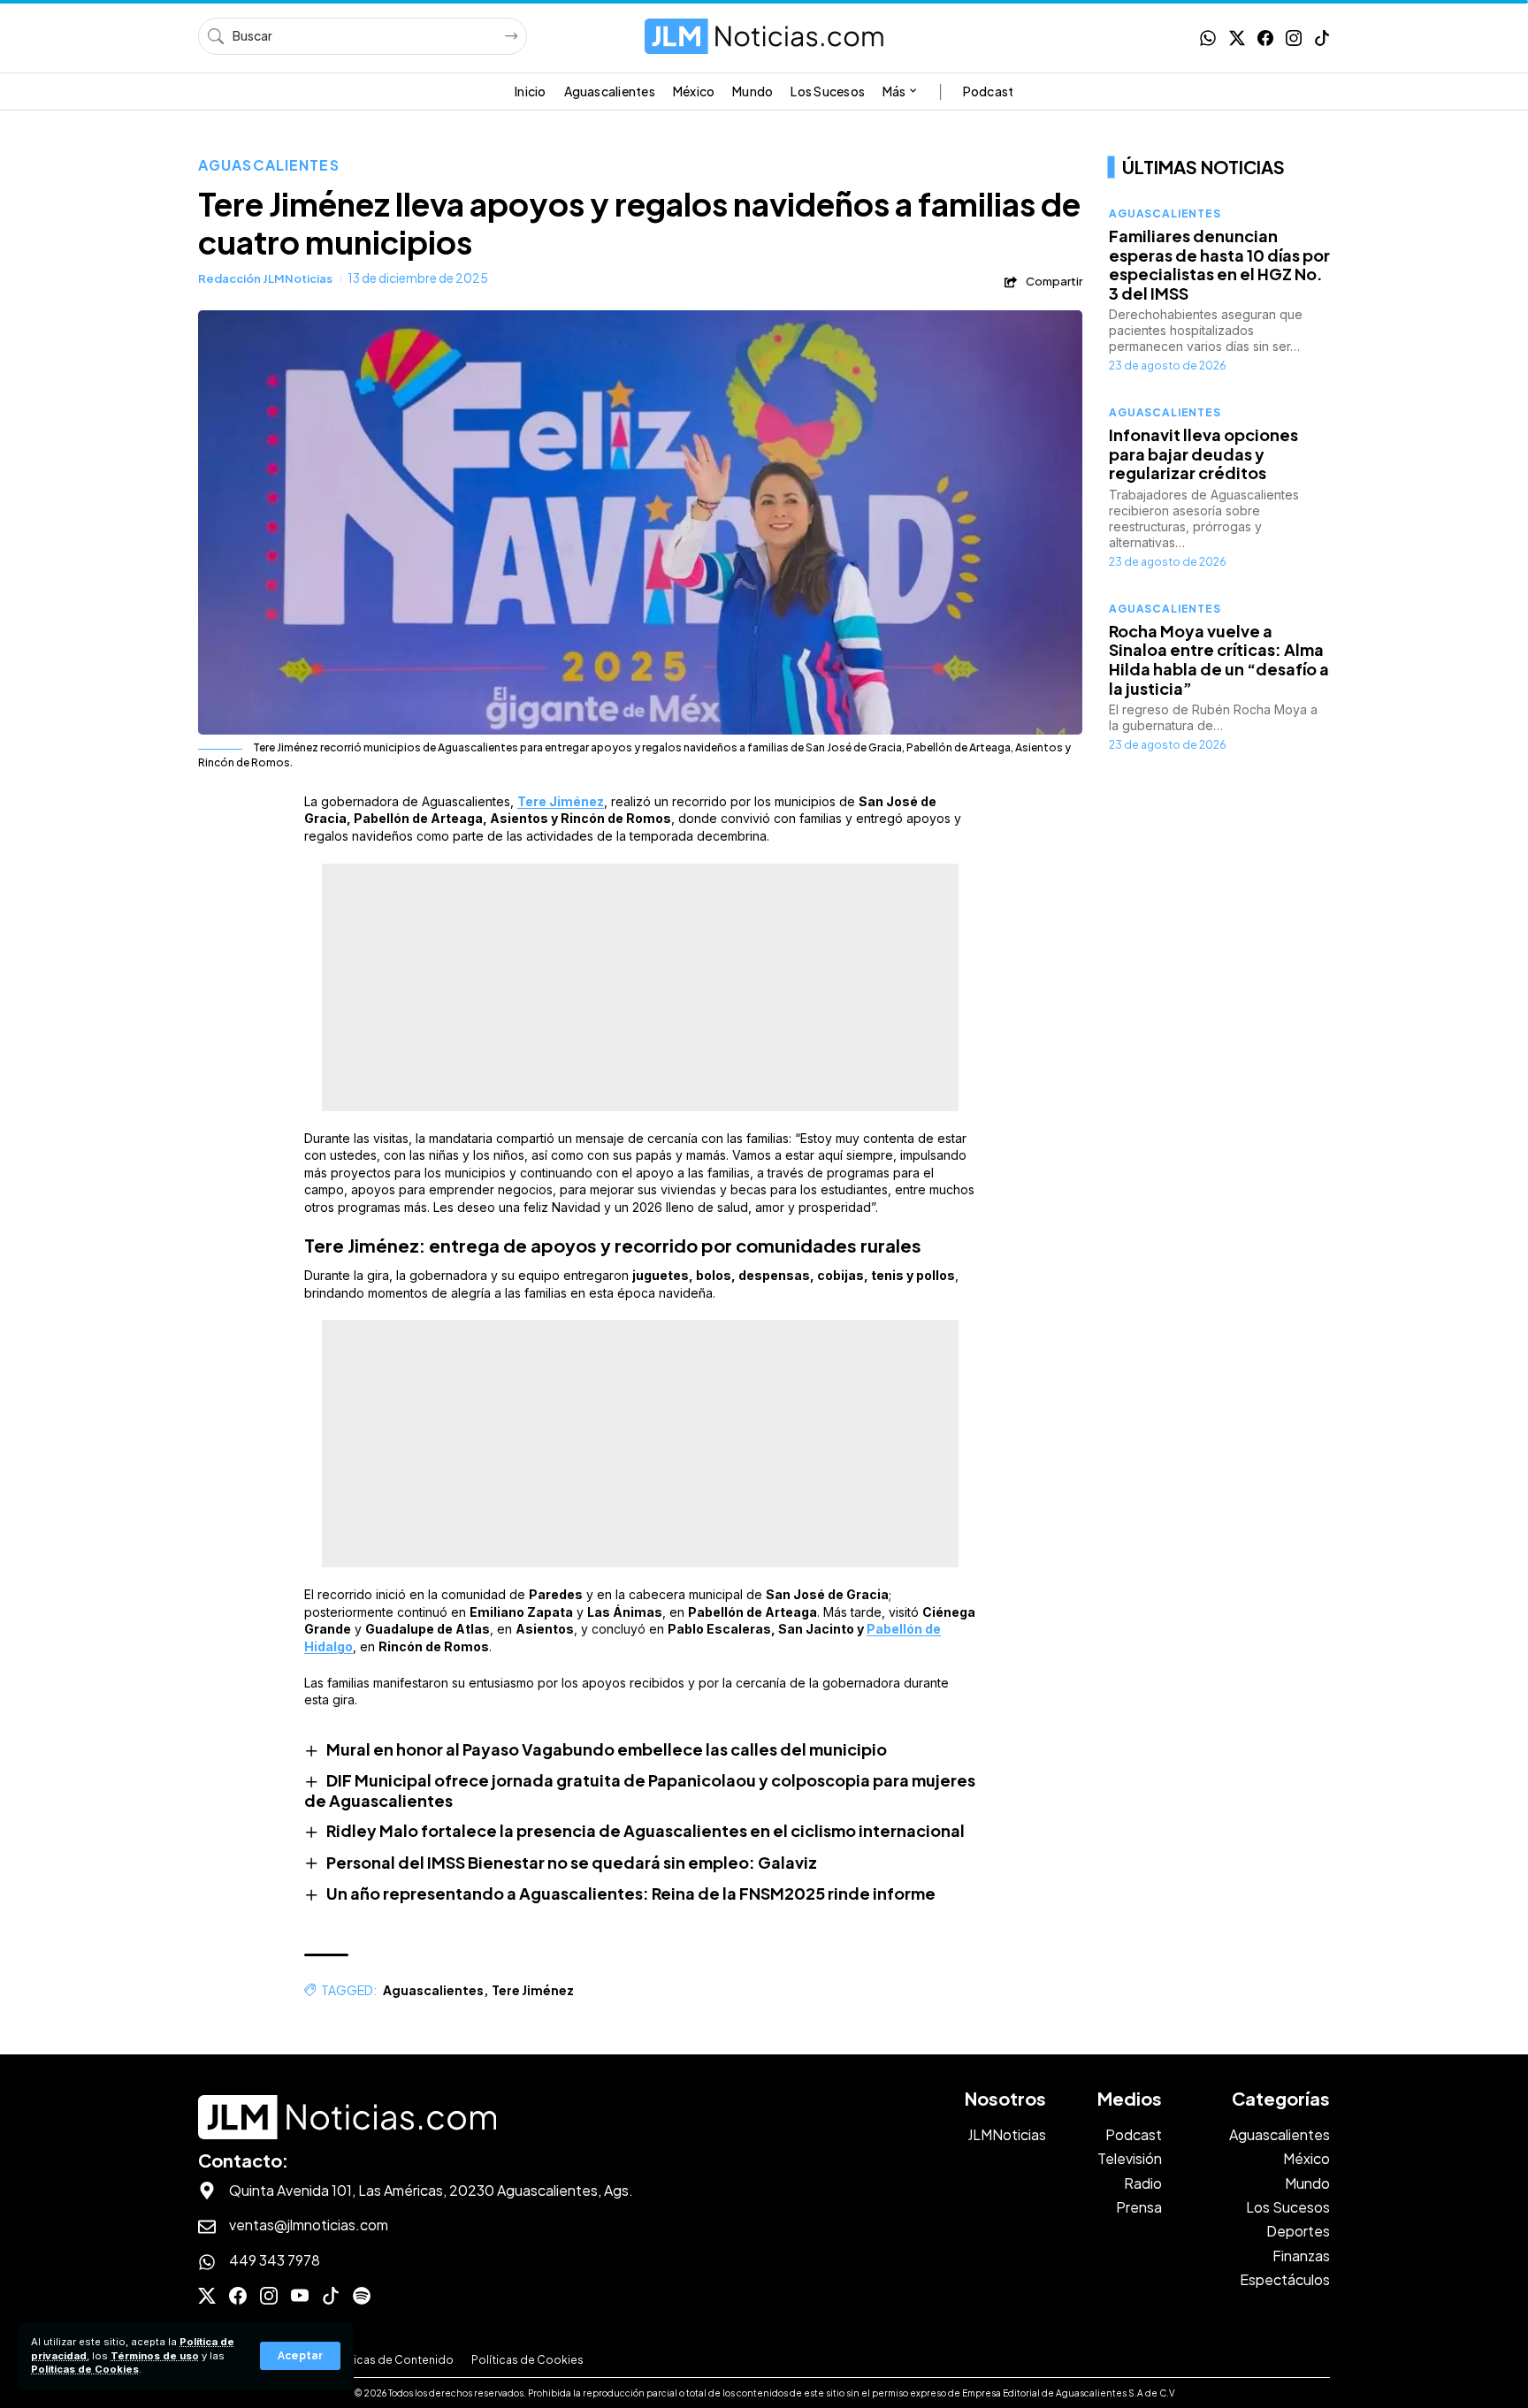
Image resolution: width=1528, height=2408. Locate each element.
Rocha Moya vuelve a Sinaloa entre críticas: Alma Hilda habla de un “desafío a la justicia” (1219, 659)
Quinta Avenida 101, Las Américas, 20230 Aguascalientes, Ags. (431, 2190)
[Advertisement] (640, 987)
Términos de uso (155, 2356)
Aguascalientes (269, 165)
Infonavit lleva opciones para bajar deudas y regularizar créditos (1203, 453)
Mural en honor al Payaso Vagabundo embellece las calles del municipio (607, 1749)
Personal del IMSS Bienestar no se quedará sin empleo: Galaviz (572, 1862)
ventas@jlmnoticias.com (309, 2225)
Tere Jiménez (561, 801)
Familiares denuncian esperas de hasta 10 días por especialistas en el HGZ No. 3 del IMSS (1219, 264)
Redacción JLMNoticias (265, 278)
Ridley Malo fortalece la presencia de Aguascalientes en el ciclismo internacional (646, 1830)
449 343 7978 (275, 2260)
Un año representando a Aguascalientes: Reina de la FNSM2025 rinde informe (632, 1893)
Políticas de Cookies (85, 2369)
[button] (300, 2356)
